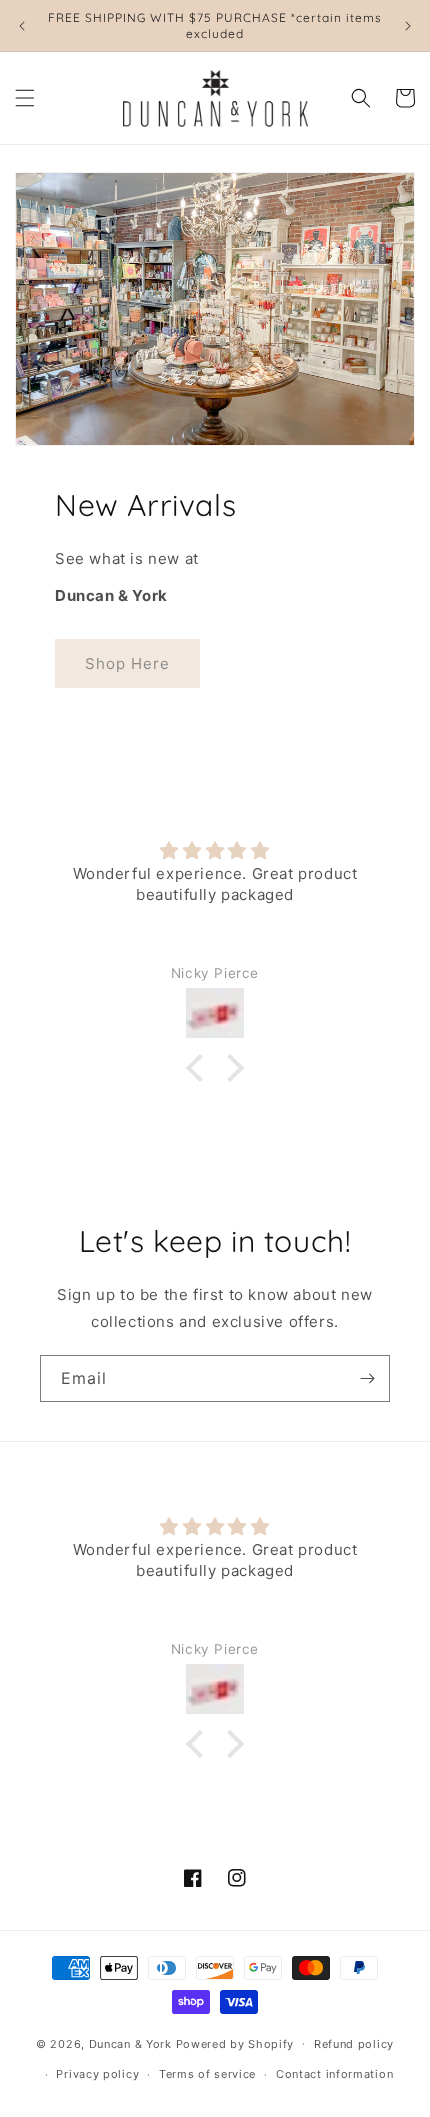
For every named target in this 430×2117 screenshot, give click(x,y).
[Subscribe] (367, 1378)
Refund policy (354, 2044)
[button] (25, 98)
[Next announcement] (408, 26)
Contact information (334, 2074)
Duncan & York (130, 2043)
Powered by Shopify (235, 2043)
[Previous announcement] (22, 26)
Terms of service (207, 2074)
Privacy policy (97, 2074)
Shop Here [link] (127, 663)
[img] (215, 850)
